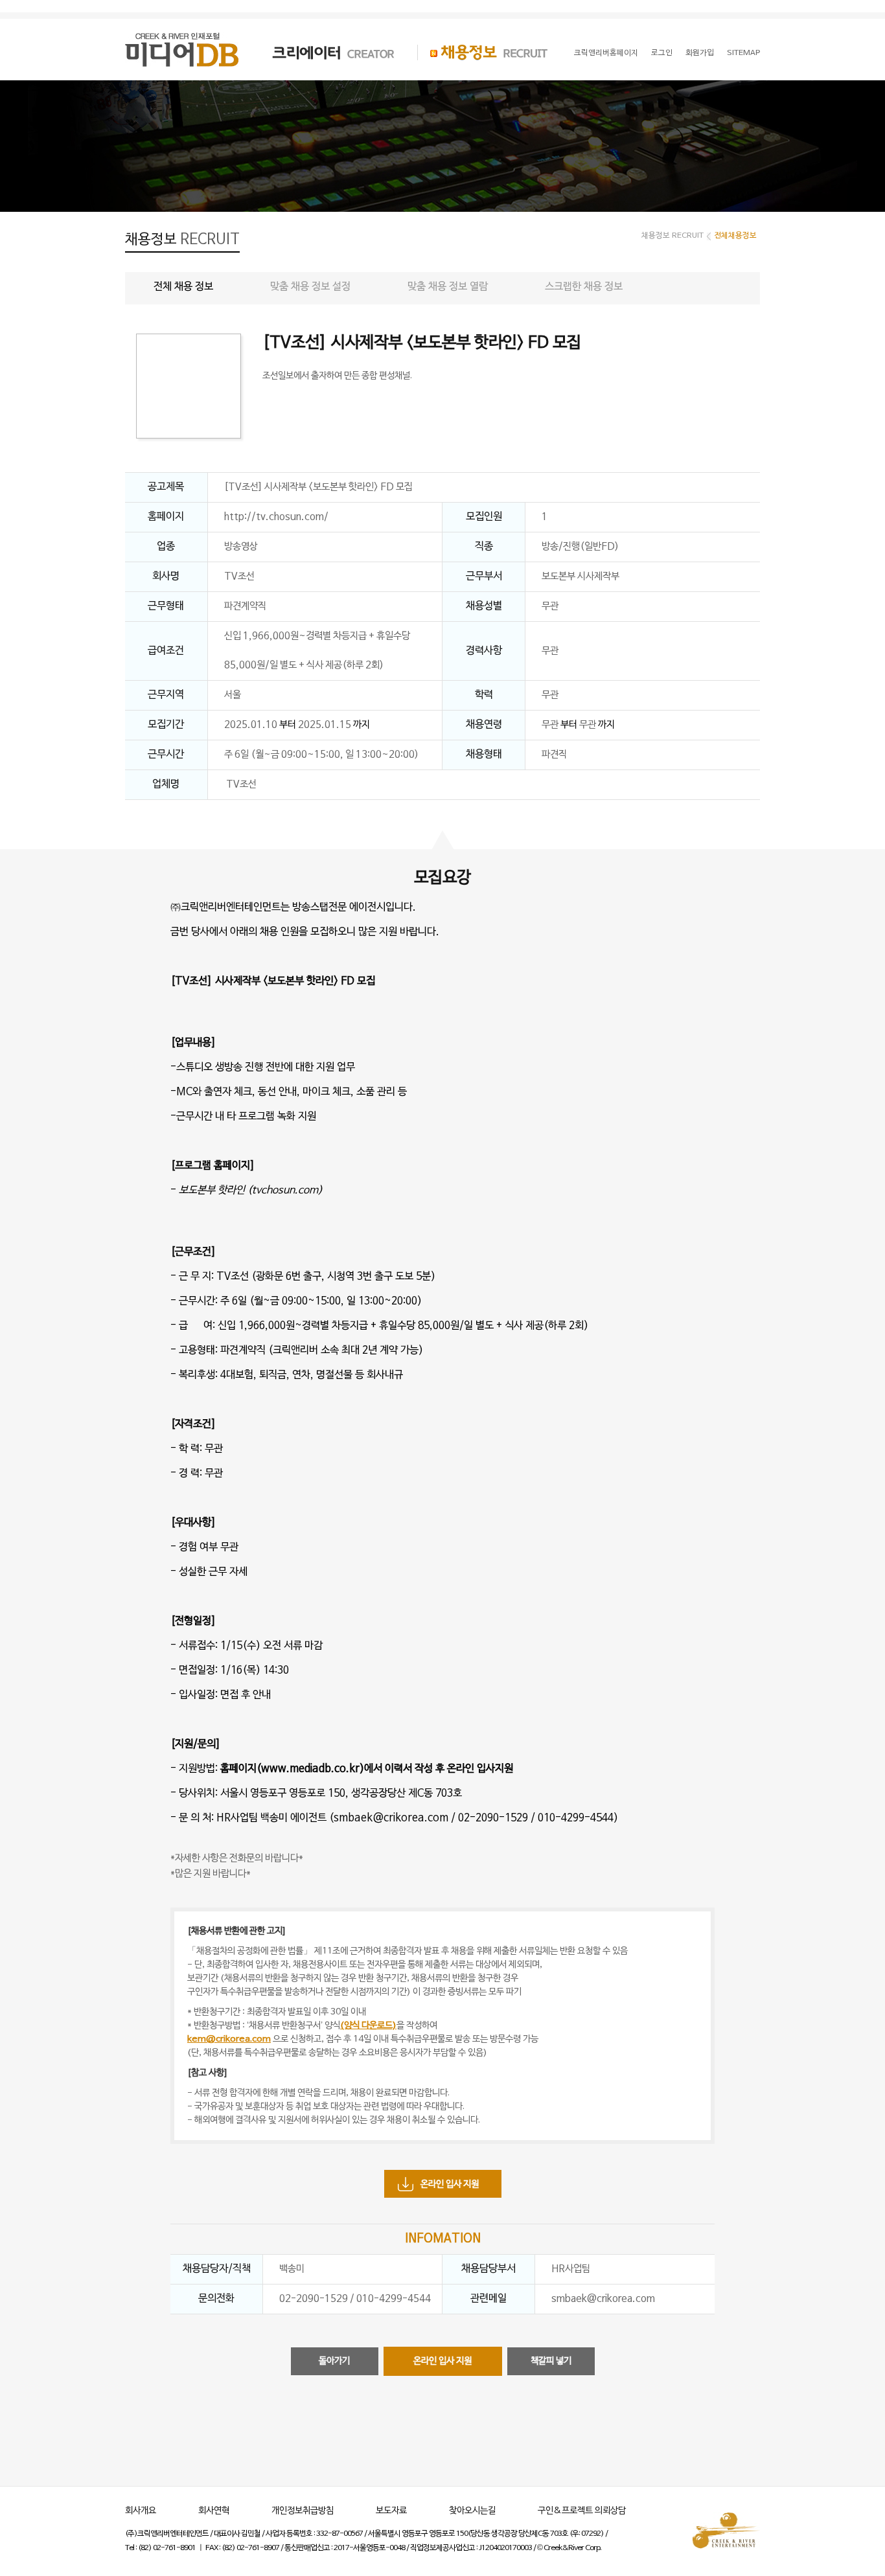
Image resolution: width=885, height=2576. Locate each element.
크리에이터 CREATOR (322, 52)
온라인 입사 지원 (450, 2184)
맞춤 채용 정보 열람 (448, 287)
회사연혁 (214, 2511)
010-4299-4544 (576, 1818)
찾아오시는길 (472, 2511)
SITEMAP (743, 53)
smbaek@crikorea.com (391, 1818)
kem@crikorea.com (229, 2039)
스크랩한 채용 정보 (584, 287)
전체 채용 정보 (183, 287)
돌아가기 (334, 2361)
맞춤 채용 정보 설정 (310, 287)
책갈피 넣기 (551, 2361)
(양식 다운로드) (368, 2026)
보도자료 (391, 2511)
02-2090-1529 (493, 1818)
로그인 (662, 53)
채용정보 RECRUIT (483, 52)
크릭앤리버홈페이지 (606, 53)
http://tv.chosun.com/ (276, 517)
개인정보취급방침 (303, 2511)
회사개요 (141, 2511)
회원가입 (700, 53)
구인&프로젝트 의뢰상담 (582, 2511)
